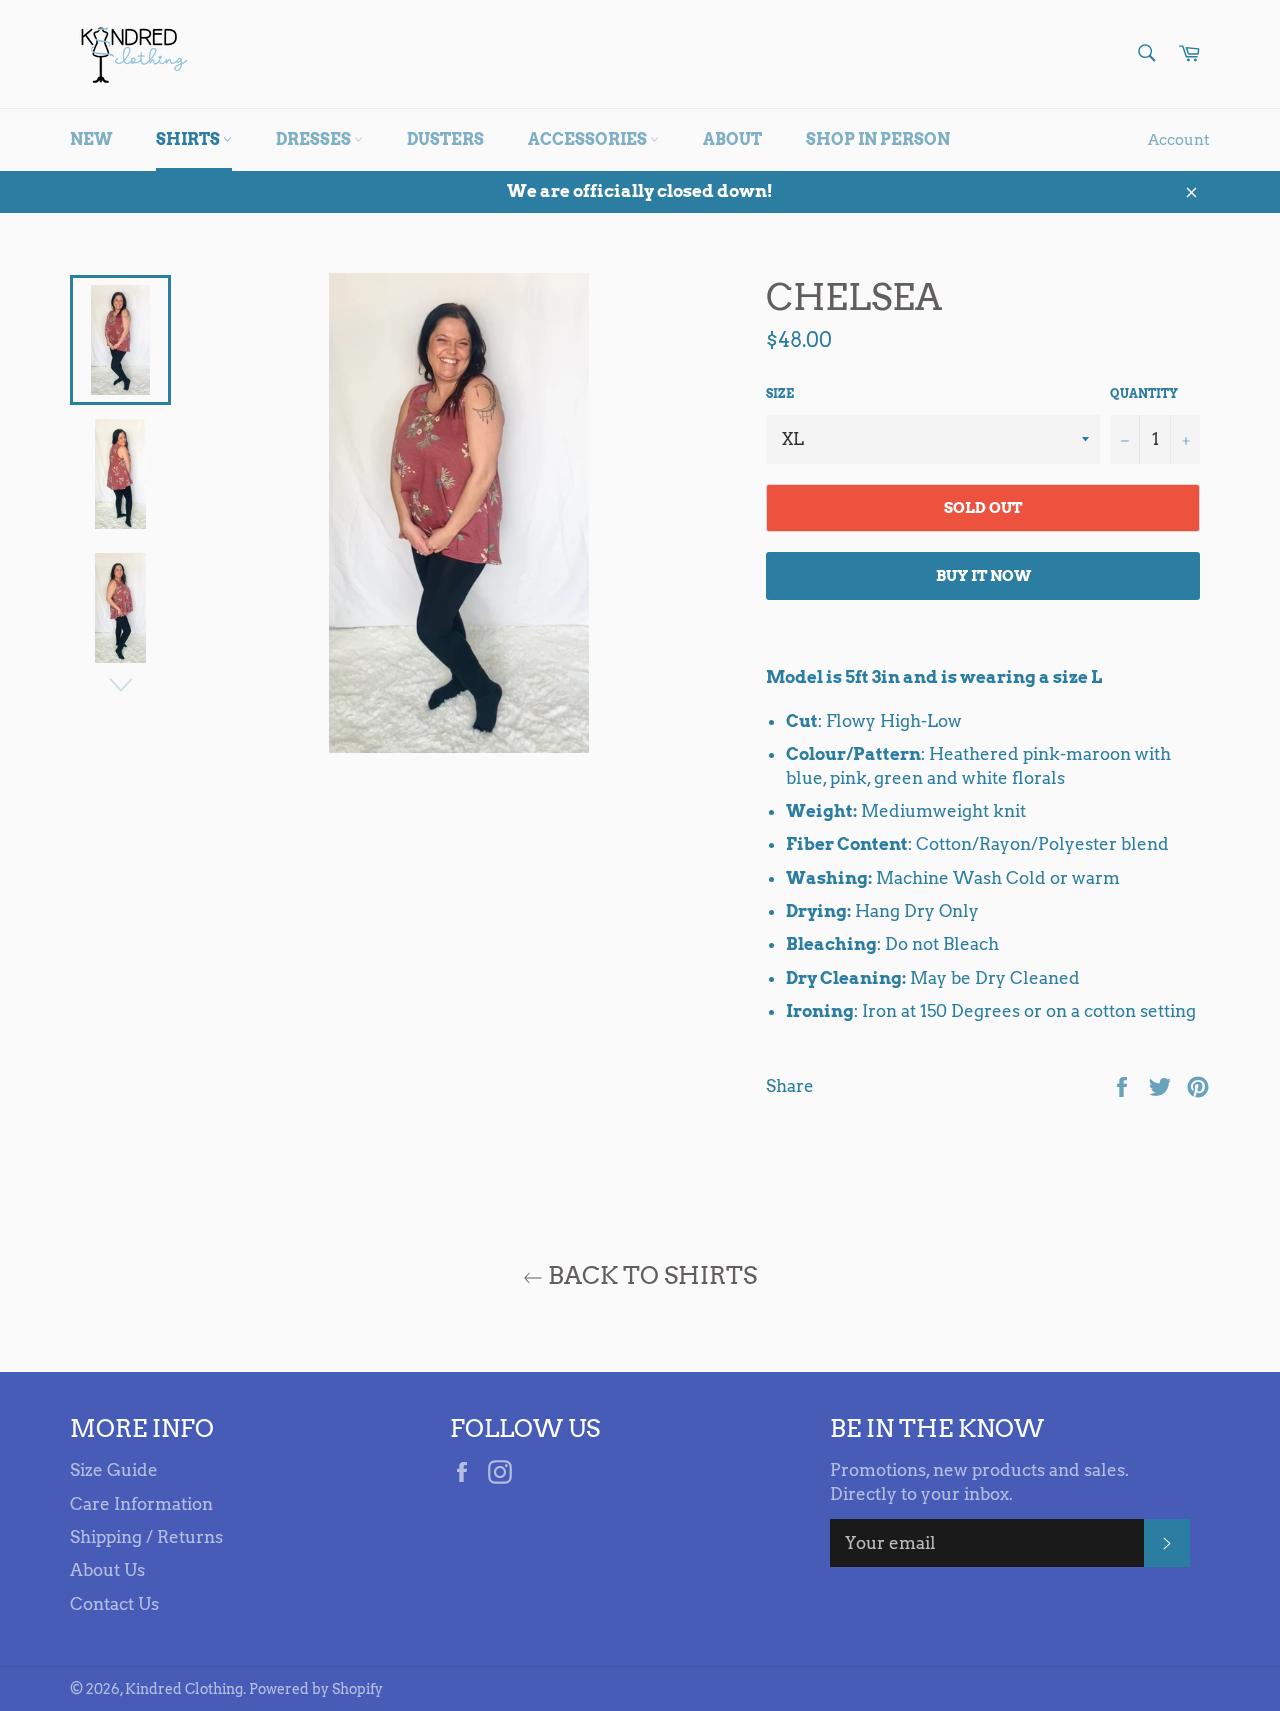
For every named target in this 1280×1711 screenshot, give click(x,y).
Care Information (141, 1504)
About (732, 139)
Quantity (1144, 393)
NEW (91, 139)
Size (780, 393)
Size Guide (114, 1470)
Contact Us (114, 1604)
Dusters (445, 139)
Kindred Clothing (184, 1689)
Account (1179, 140)
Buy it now (983, 576)
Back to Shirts (650, 1275)
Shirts (189, 139)
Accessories (589, 139)
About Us (107, 1570)
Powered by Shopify (316, 1689)
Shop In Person (878, 139)
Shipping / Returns (146, 1537)
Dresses (315, 139)
